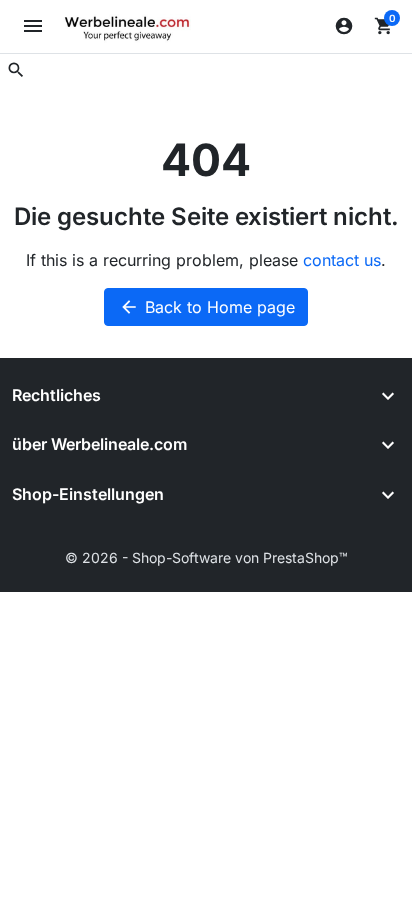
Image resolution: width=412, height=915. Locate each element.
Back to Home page (207, 307)
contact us (342, 260)
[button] (16, 70)
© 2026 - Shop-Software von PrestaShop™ (206, 557)
